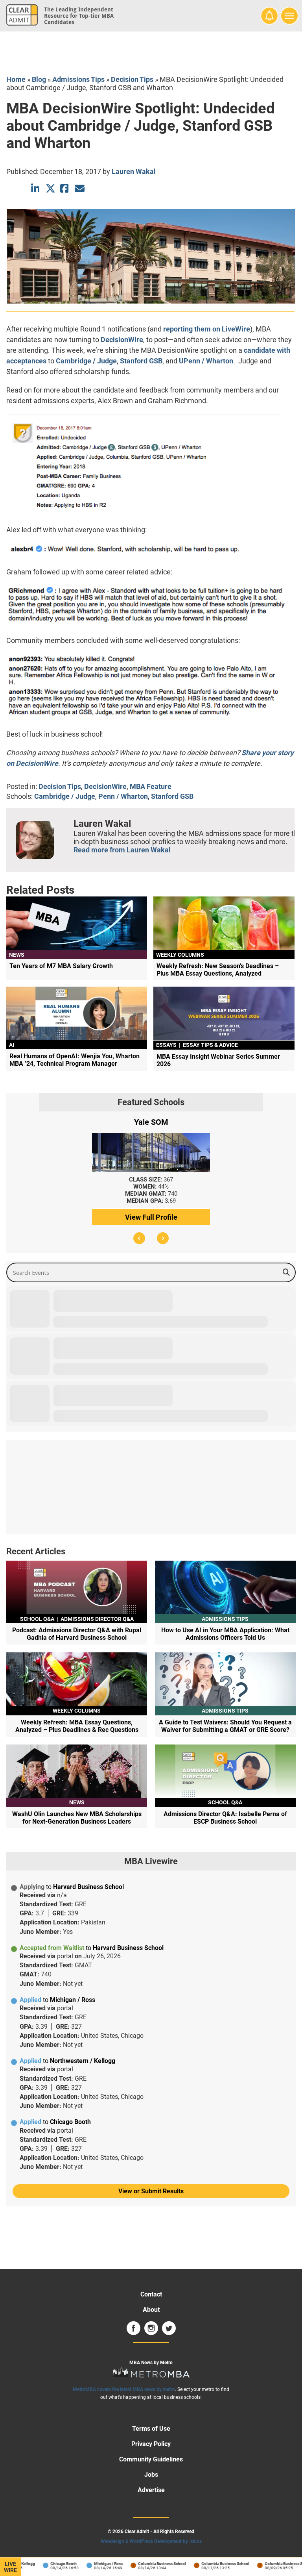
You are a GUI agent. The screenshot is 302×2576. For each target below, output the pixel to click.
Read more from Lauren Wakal (122, 850)
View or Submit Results (151, 2191)
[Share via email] (80, 188)
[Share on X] (51, 188)
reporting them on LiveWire (207, 329)
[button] (139, 1238)
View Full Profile (151, 1217)
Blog (39, 79)
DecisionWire (122, 340)
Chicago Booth (42, 2564)
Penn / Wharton (123, 796)
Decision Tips (132, 79)
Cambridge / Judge (86, 361)
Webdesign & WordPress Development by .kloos (151, 2541)
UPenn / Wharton (206, 361)
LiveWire (10, 2567)
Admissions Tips (78, 79)
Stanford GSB (141, 361)
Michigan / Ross (87, 2564)
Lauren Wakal (134, 171)
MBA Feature (151, 786)
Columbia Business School (141, 2564)
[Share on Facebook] (65, 188)
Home (16, 79)
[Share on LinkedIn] (36, 188)
